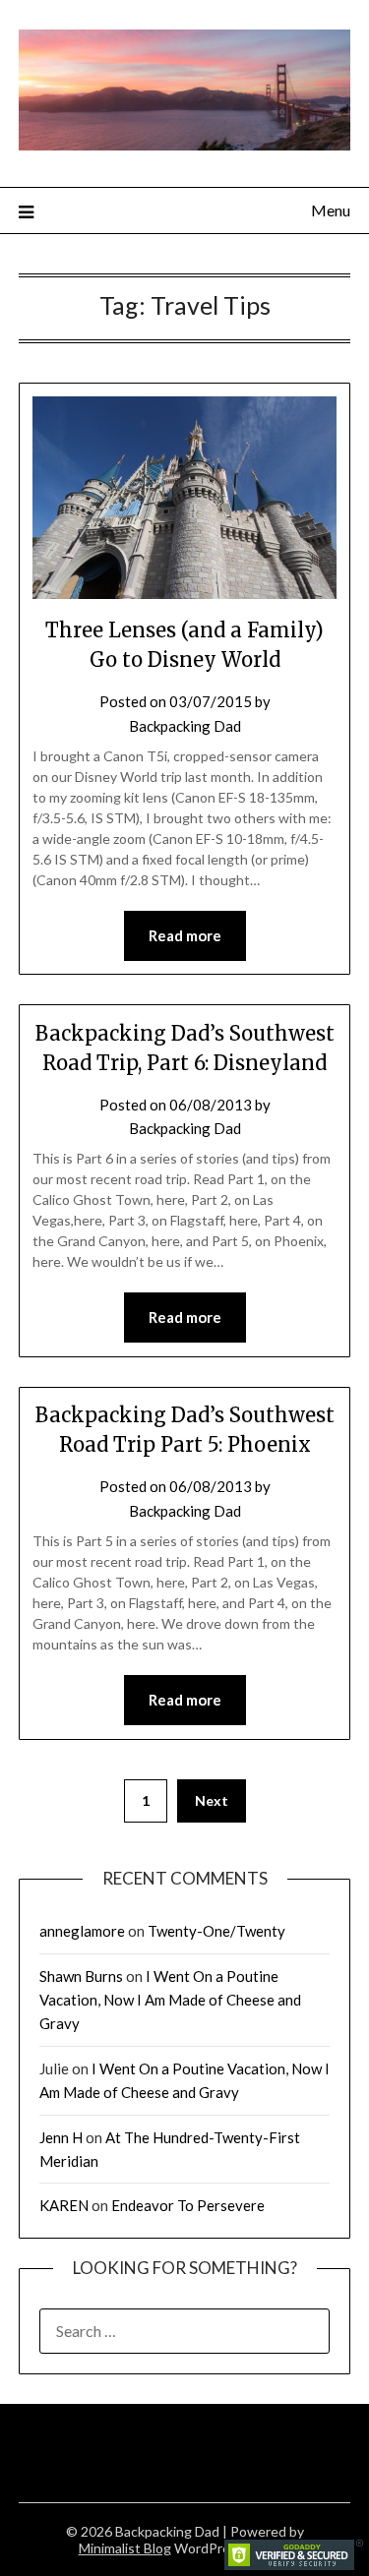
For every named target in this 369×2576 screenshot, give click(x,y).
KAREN (64, 2205)
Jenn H (61, 2137)
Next (212, 1800)
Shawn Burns (81, 1976)
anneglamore (82, 1931)
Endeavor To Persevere (188, 2205)
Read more (185, 935)
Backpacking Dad (185, 726)
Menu (331, 210)
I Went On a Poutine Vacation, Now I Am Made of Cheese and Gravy (170, 2000)
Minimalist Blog (125, 2548)
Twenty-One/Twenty (216, 1931)
